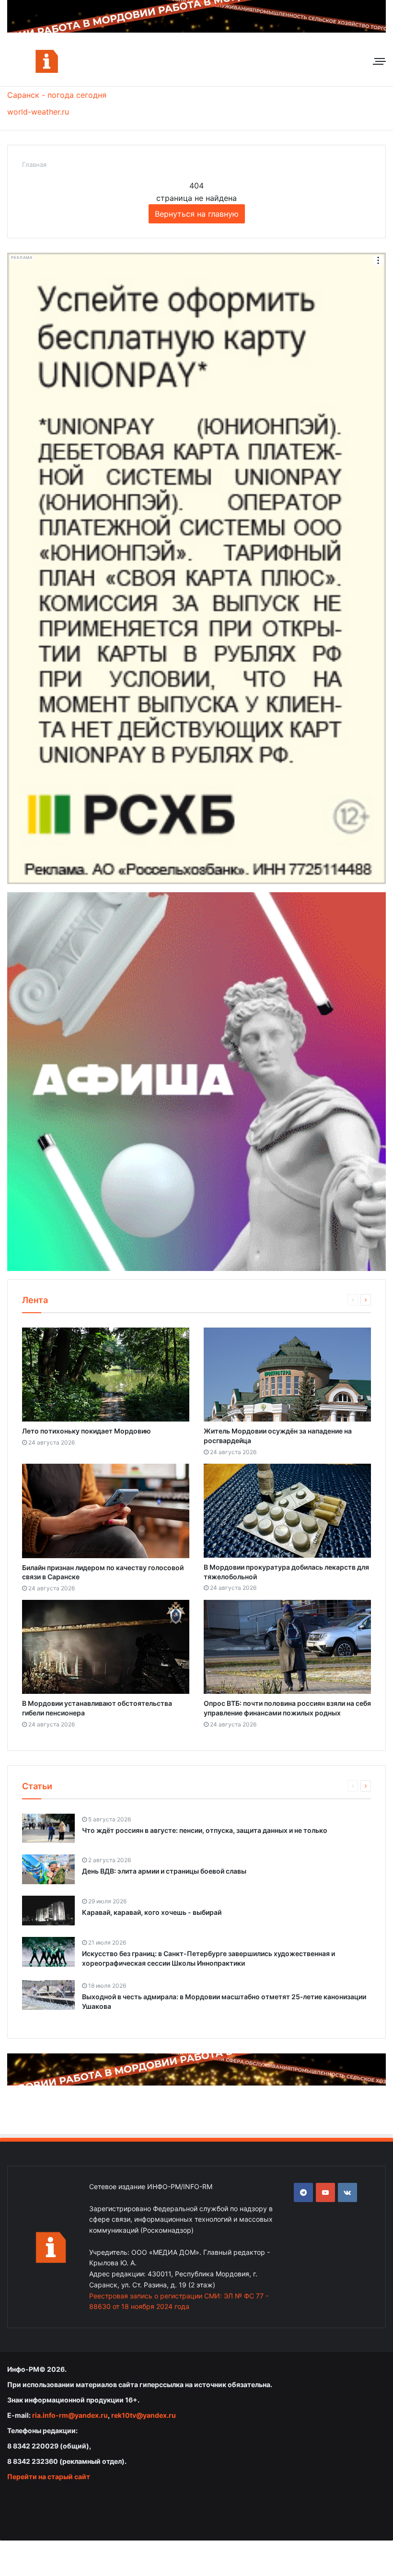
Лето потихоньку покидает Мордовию (87, 1431)
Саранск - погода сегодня (57, 95)
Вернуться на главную (197, 214)
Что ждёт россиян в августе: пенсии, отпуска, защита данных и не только (205, 1830)
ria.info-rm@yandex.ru (70, 2415)
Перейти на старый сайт (49, 2477)
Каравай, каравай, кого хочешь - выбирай (152, 1912)
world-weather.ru (38, 112)
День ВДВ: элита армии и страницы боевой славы (164, 1871)
